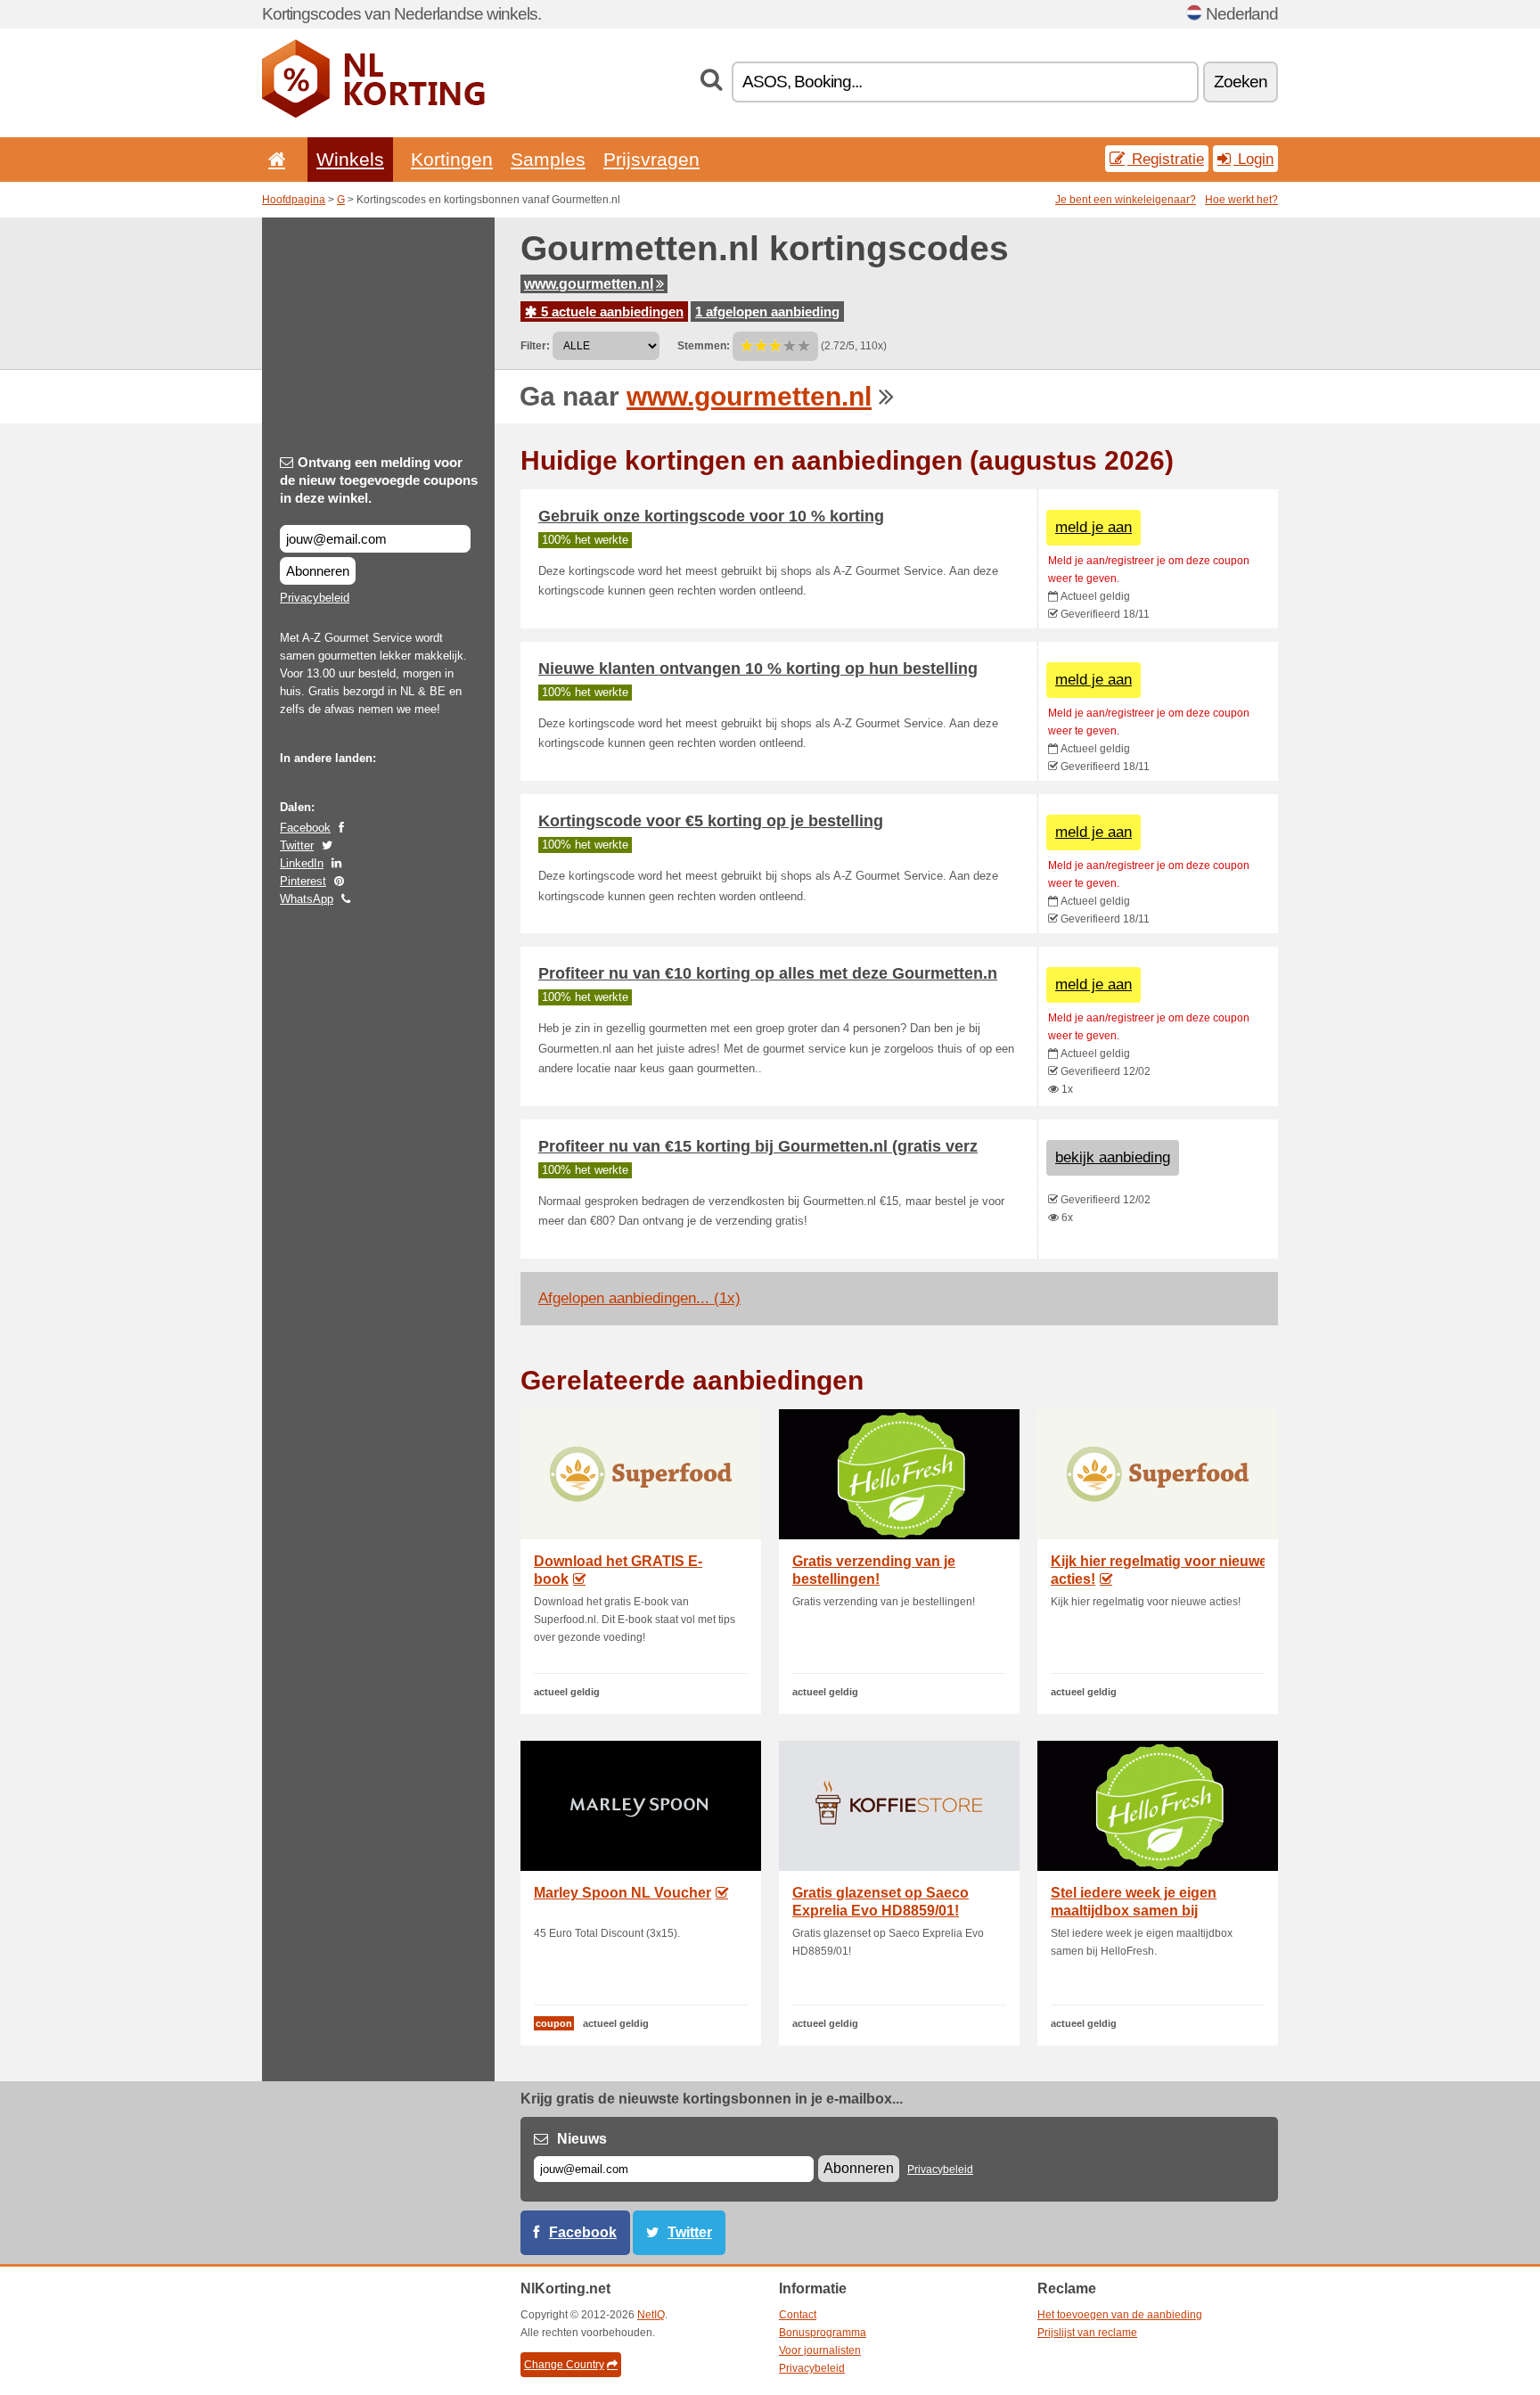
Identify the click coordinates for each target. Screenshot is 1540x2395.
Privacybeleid (315, 598)
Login (1253, 159)
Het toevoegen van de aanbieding (1120, 2315)
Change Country (564, 2365)
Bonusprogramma (823, 2333)
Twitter (297, 845)
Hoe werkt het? (1241, 200)
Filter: (535, 346)
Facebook (305, 828)
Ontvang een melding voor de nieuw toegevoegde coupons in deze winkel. (379, 480)
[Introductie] (274, 159)
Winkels (350, 159)
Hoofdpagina (294, 200)
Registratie (1166, 159)
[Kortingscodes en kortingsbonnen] (373, 114)
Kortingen (452, 159)
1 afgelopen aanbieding (767, 312)
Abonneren (318, 571)
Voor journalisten (820, 2350)
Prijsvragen (651, 159)
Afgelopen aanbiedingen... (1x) (639, 1298)
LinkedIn (302, 863)
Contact (798, 2315)
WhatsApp (307, 899)
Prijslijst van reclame (1087, 2333)
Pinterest (303, 881)
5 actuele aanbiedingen (610, 312)
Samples (548, 159)
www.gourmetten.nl (589, 284)
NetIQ (651, 2315)
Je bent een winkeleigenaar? (1126, 200)
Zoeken (1241, 82)
